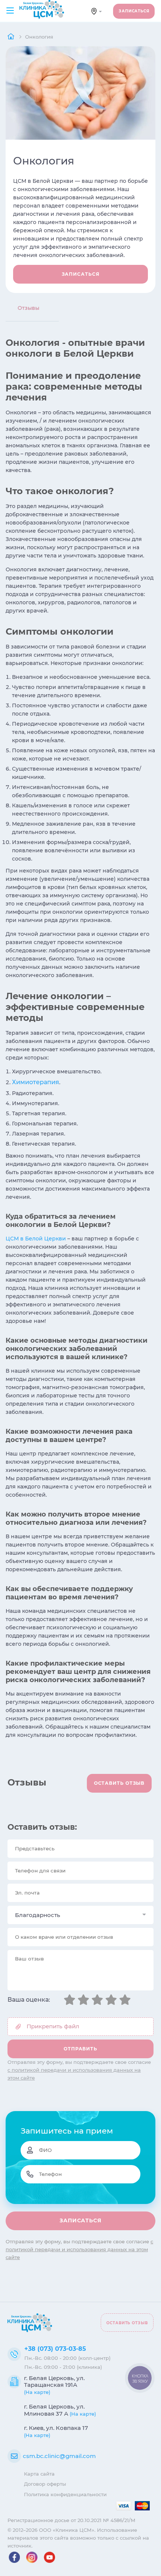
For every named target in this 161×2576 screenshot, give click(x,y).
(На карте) (37, 2392)
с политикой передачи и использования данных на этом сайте (79, 2249)
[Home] (12, 37)
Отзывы (28, 308)
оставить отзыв (119, 1783)
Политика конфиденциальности (65, 2494)
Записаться (134, 11)
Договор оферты (45, 2484)
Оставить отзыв (127, 2323)
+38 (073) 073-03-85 (55, 2349)
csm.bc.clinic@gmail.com (59, 2456)
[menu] (10, 11)
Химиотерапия (36, 1082)
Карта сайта (39, 2474)
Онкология (39, 37)
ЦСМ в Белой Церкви (36, 1239)
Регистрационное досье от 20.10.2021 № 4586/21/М (72, 2520)
